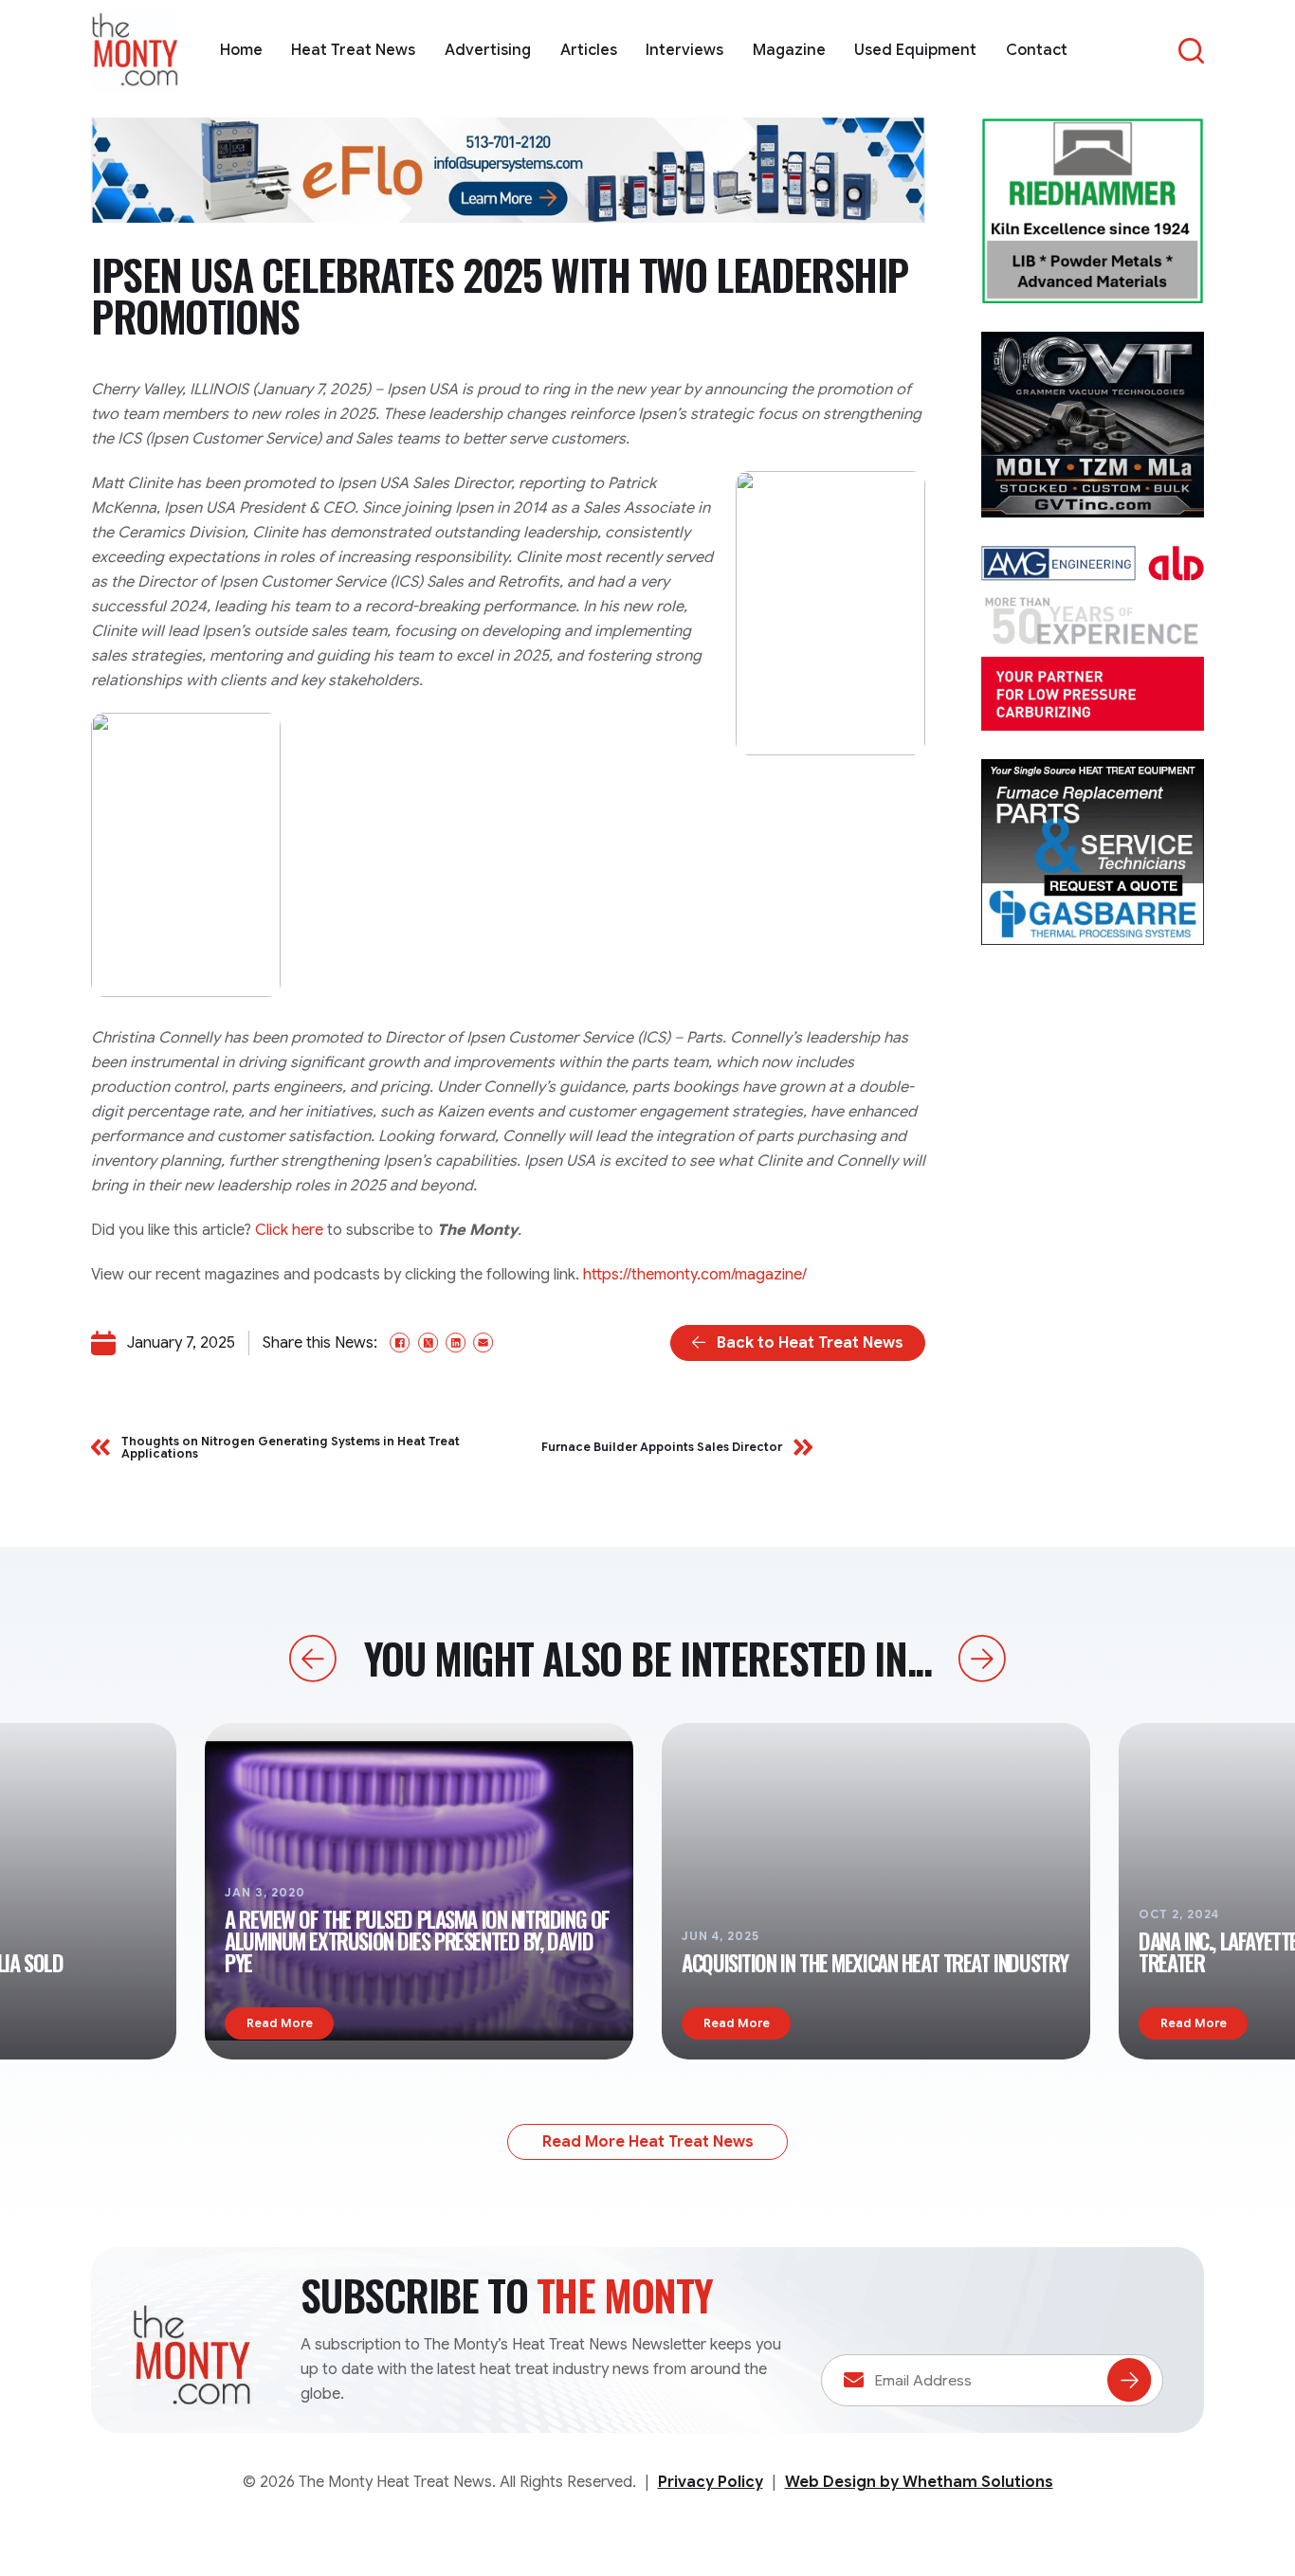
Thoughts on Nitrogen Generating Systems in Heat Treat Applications (291, 1447)
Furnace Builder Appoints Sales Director (662, 1447)
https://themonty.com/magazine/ (695, 1275)
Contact (1037, 50)
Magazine (789, 50)
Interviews (684, 50)
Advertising (488, 50)
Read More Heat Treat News (648, 2142)
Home (241, 50)
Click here (289, 1230)
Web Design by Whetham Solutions (919, 2482)
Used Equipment (915, 50)
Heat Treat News (353, 50)
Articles (589, 50)
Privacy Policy (711, 2482)
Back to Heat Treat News (810, 1343)
